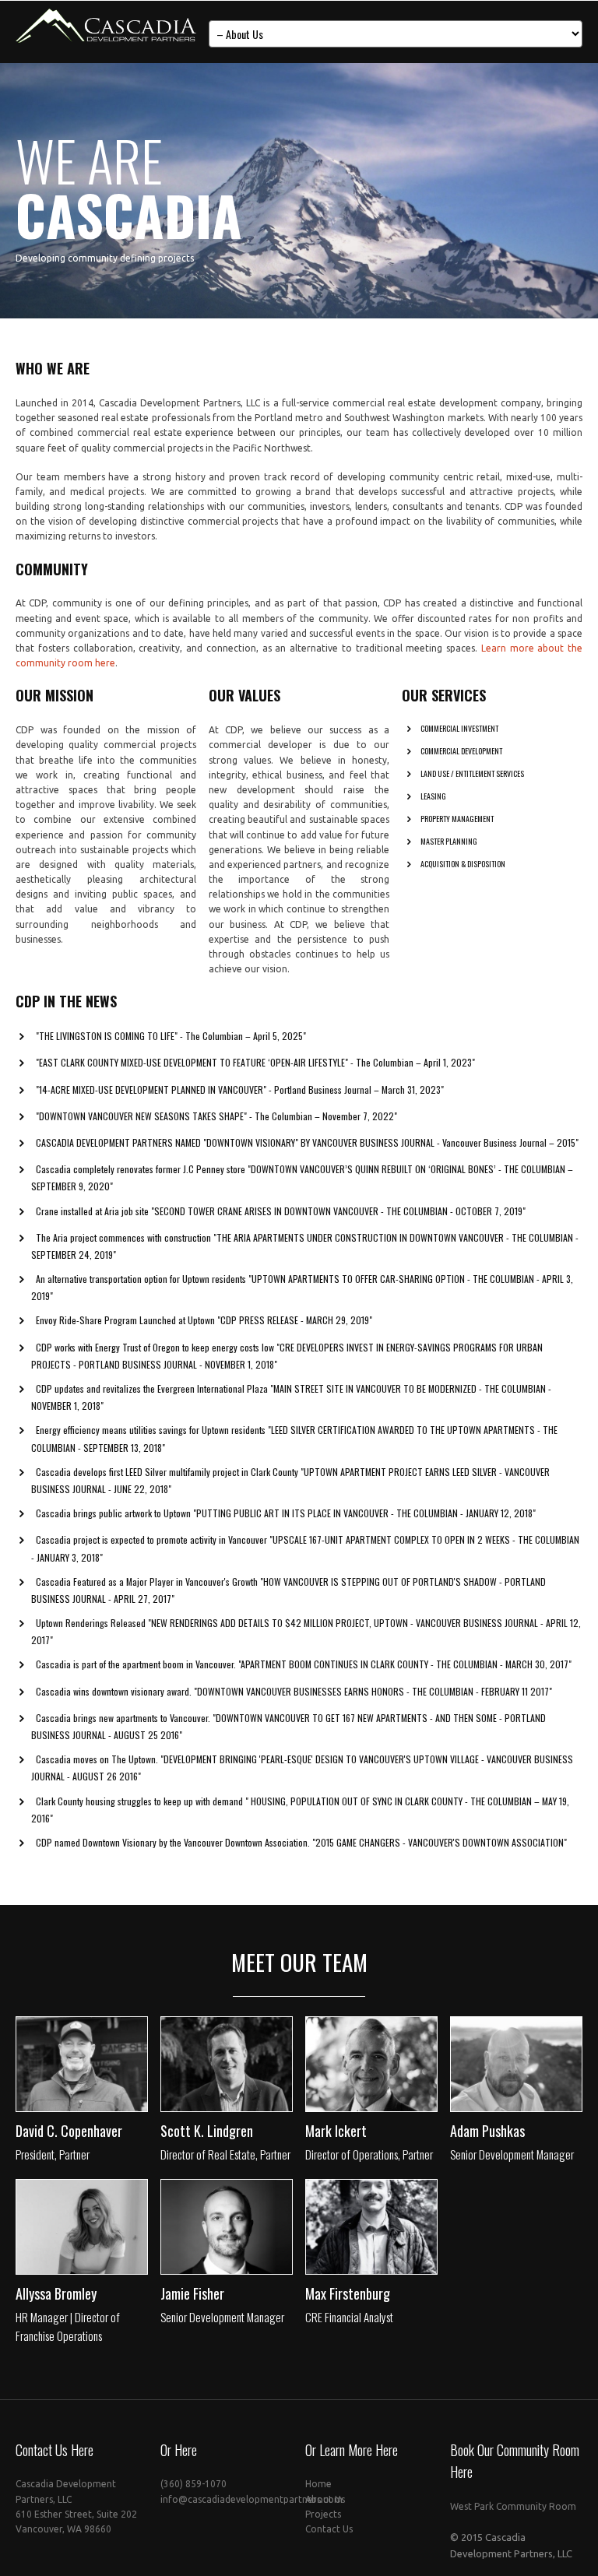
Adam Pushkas (487, 2131)
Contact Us (329, 2529)
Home (318, 2484)
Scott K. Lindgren (207, 2131)
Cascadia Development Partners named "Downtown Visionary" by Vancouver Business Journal (236, 1142)
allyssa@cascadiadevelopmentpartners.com (111, 2223)
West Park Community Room (513, 2506)
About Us (325, 2499)
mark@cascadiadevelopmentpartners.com (398, 2060)
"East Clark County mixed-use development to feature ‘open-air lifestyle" (192, 1062)
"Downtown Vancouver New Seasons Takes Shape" (141, 1116)
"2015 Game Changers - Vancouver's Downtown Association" (440, 1842)
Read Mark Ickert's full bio (369, 2098)
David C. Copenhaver (69, 2131)
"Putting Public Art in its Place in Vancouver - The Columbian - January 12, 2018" (364, 1513)
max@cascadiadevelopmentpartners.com (396, 2223)
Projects (323, 2514)
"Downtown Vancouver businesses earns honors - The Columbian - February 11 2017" (373, 1691)
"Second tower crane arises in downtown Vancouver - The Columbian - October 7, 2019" (338, 1211)
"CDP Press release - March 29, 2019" (295, 1320)
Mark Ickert (336, 2131)
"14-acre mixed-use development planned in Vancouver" (151, 1089)
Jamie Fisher (192, 2293)
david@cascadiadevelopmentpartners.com (109, 2060)
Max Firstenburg (348, 2293)
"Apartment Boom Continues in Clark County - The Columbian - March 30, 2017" (405, 1664)
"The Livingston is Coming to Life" (107, 1036)
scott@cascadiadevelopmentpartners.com (253, 2060)
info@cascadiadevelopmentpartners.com (252, 2499)
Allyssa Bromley (56, 2293)
